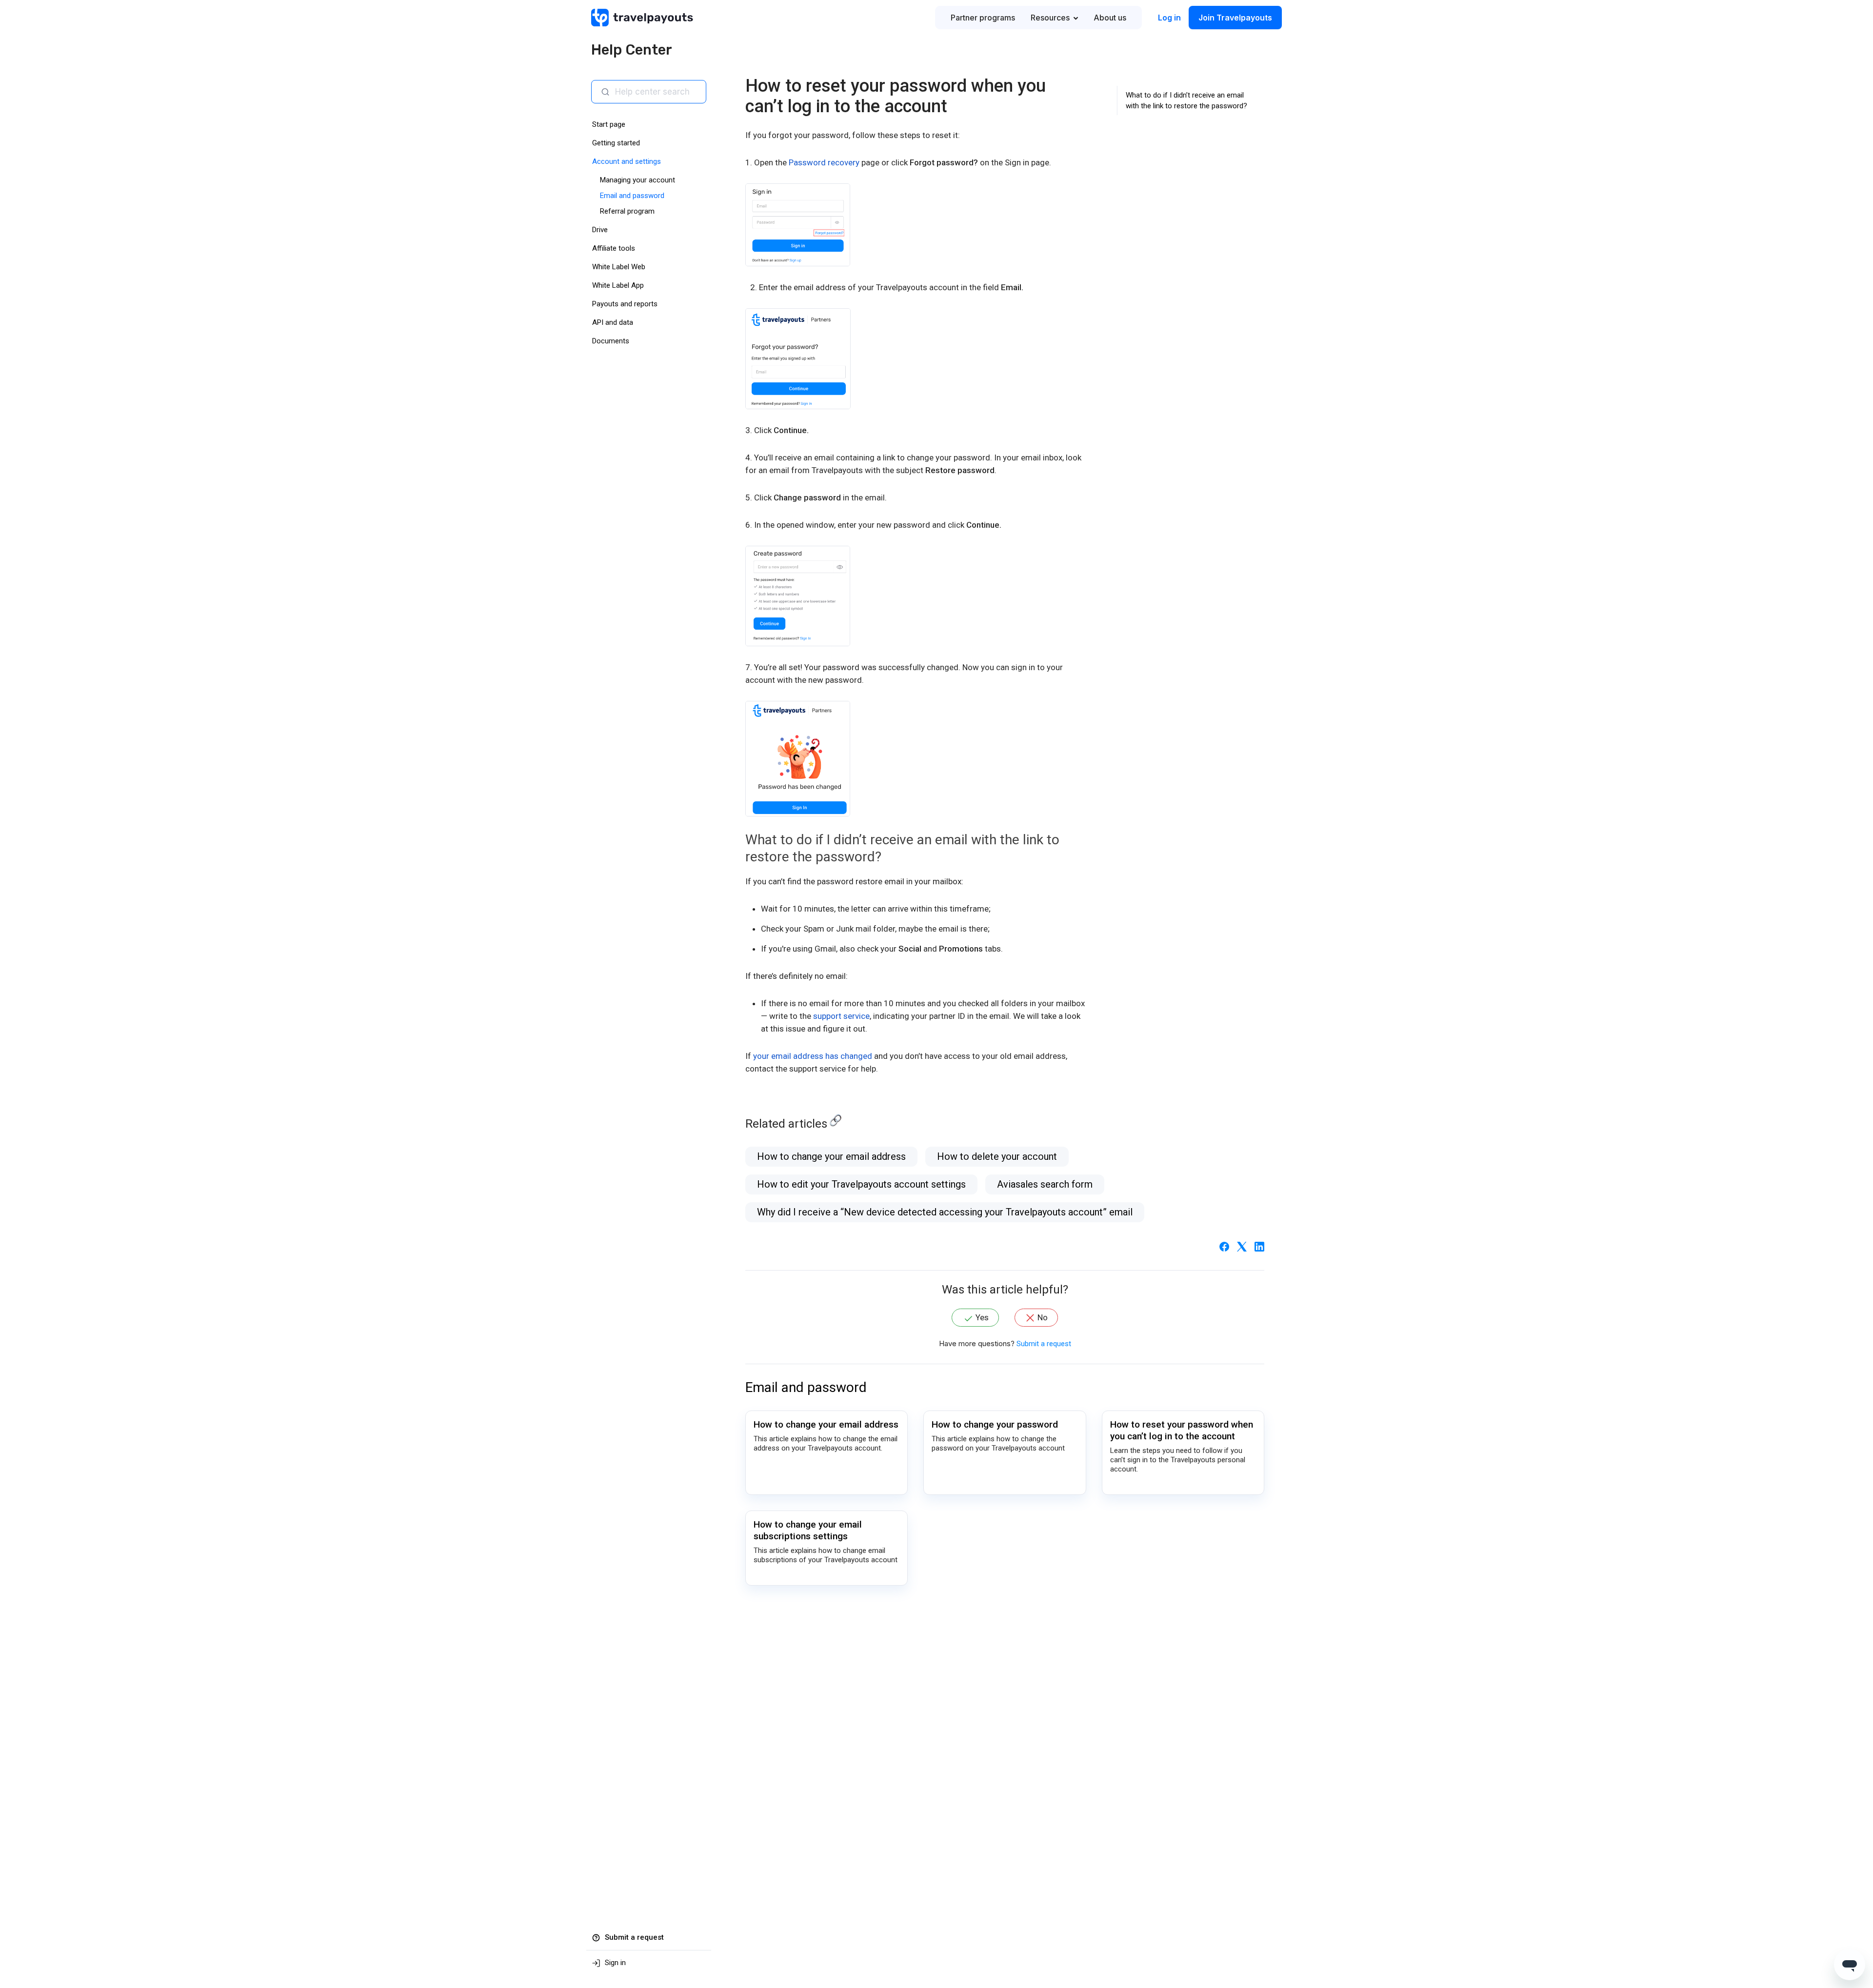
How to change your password (995, 1424)
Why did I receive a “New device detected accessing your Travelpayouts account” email (945, 1212)
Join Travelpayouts (1235, 18)
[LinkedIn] (1259, 1246)
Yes (982, 1317)
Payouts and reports (625, 304)
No (1043, 1317)
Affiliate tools (614, 248)
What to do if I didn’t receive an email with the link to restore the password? (1186, 100)
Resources (1050, 18)
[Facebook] (1224, 1246)
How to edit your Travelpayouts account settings (861, 1184)
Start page (609, 124)
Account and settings (627, 161)
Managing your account (638, 180)
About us (1110, 18)
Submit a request (1044, 1344)
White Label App (618, 285)
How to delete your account (997, 1156)
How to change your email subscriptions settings (808, 1530)
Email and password (632, 196)
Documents (611, 341)
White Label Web (619, 267)
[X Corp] (1242, 1246)
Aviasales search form (1045, 1184)
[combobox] (657, 92)
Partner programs (983, 18)
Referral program (627, 211)
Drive (600, 230)
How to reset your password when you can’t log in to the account (1182, 1430)
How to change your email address (831, 1156)
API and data (613, 322)
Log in (1169, 18)
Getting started (616, 143)
